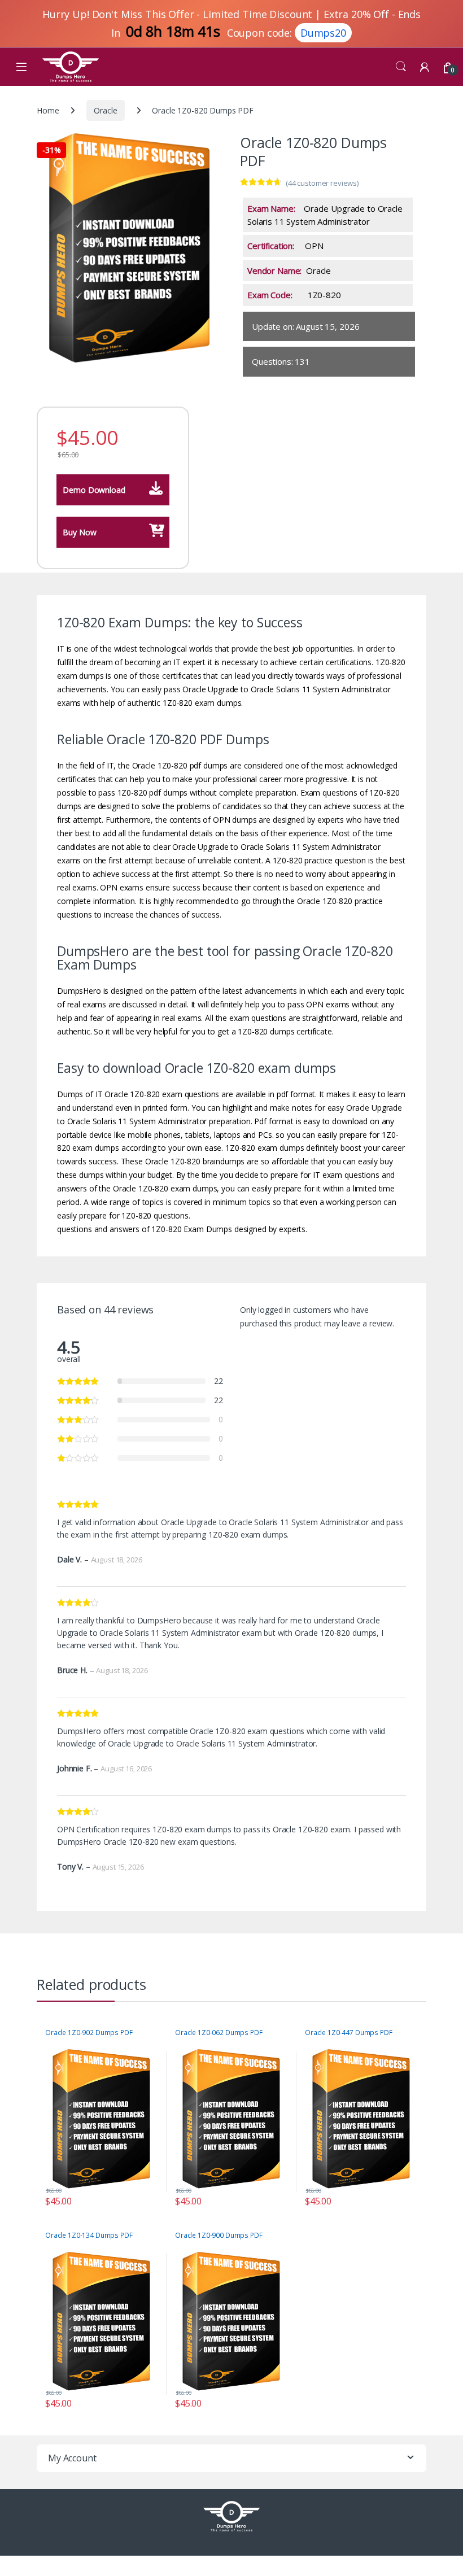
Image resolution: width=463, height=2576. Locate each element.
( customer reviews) (322, 183)
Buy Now (80, 532)
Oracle (105, 110)
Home (48, 110)
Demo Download (94, 490)
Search (401, 67)
